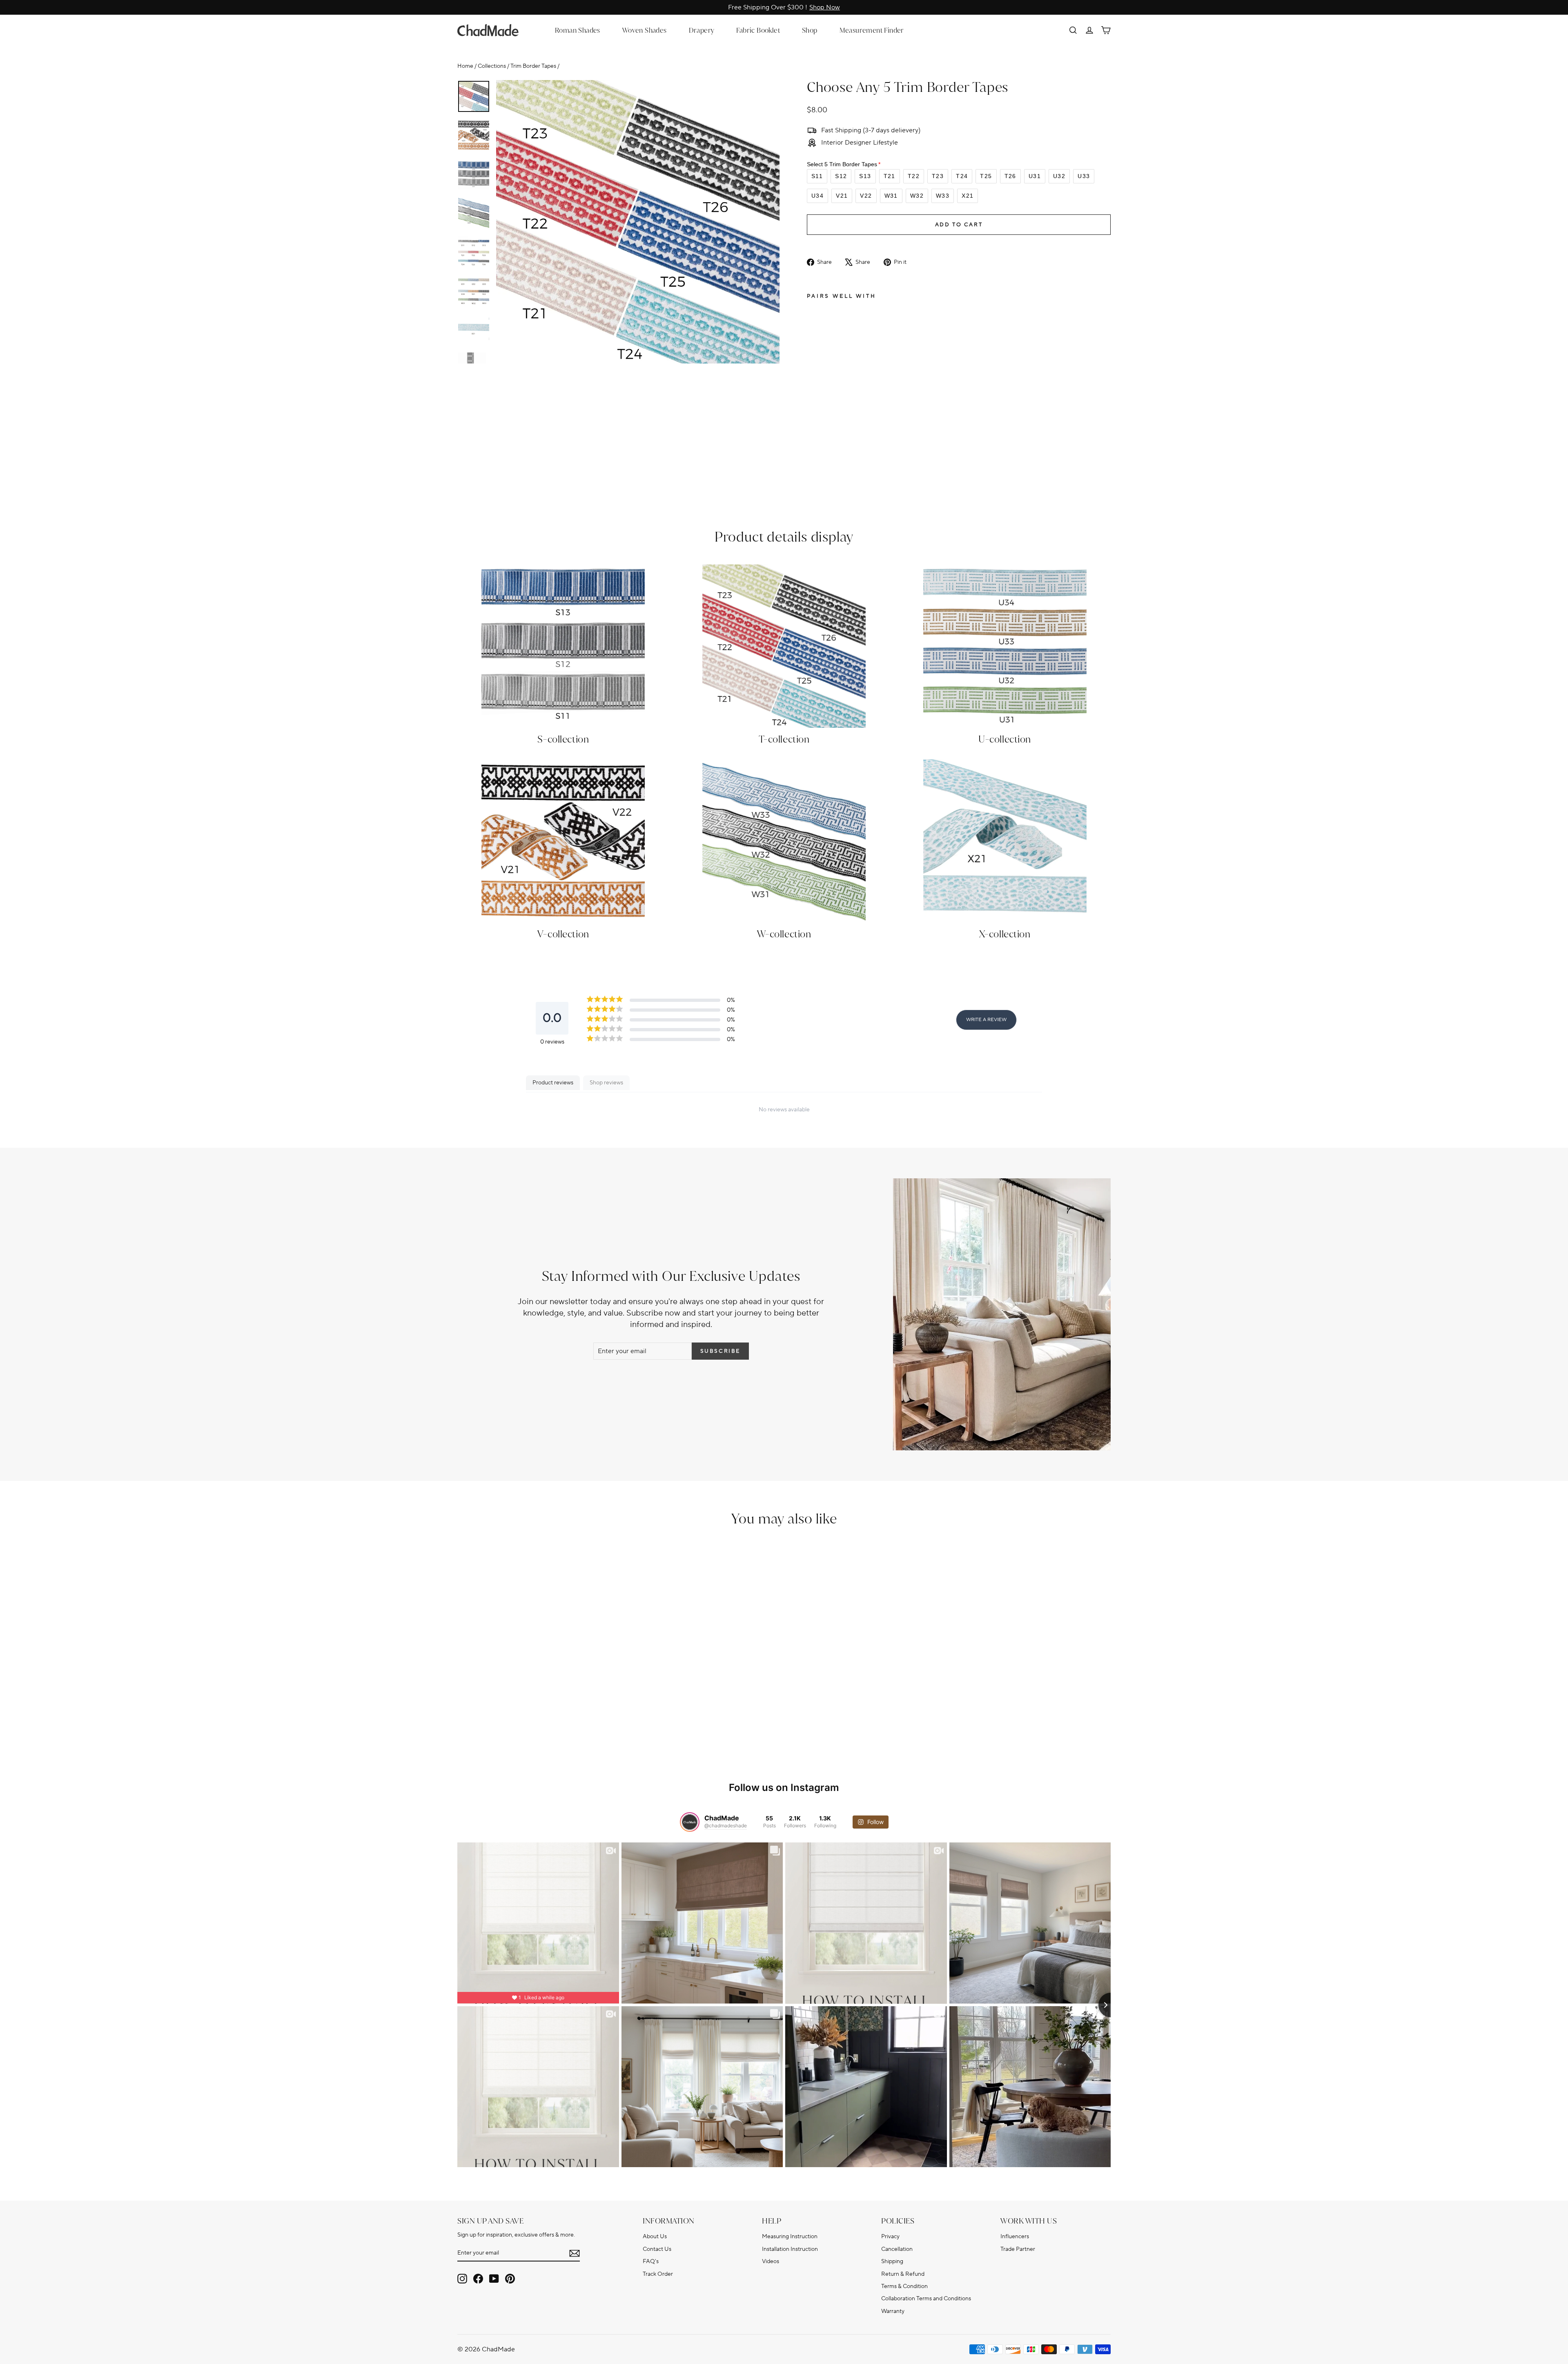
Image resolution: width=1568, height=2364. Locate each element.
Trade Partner (1018, 2249)
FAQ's (651, 2261)
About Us (655, 2236)
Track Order (658, 2274)
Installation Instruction (790, 2249)
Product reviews (553, 1083)
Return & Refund (903, 2274)
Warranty (893, 2311)
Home (465, 66)
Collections (492, 66)
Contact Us (657, 2249)
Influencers (1015, 2236)
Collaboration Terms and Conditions (926, 2298)
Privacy (890, 2236)
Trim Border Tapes (533, 66)
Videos (771, 2261)
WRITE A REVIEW (986, 1020)
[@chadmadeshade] (690, 1822)
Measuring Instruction (790, 2236)
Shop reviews (606, 1083)
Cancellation (897, 2249)
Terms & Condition (904, 2286)
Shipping (892, 2261)
